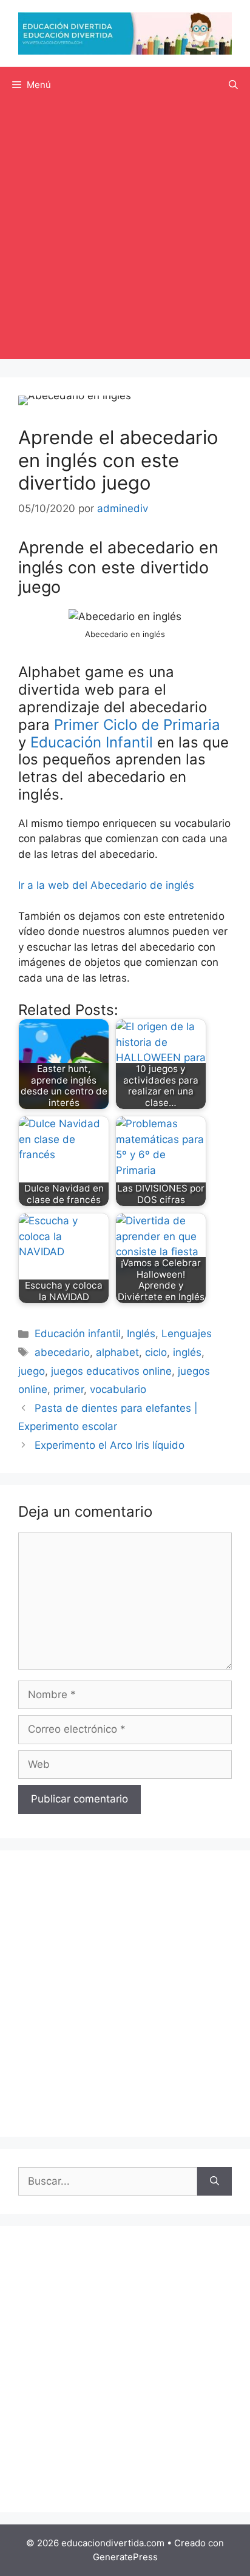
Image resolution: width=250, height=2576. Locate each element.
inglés (187, 1352)
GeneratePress (125, 2557)
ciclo (156, 1352)
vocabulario (118, 1389)
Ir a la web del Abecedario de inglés (106, 885)
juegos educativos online (111, 1371)
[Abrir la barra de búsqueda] (233, 85)
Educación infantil (78, 1334)
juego (32, 1371)
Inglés (141, 1334)
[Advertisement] (125, 234)
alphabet (117, 1352)
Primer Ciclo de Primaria (137, 725)
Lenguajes (187, 1334)
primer (69, 1389)
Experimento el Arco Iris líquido (110, 1445)
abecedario (62, 1352)
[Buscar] (215, 2182)
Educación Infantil (92, 742)
